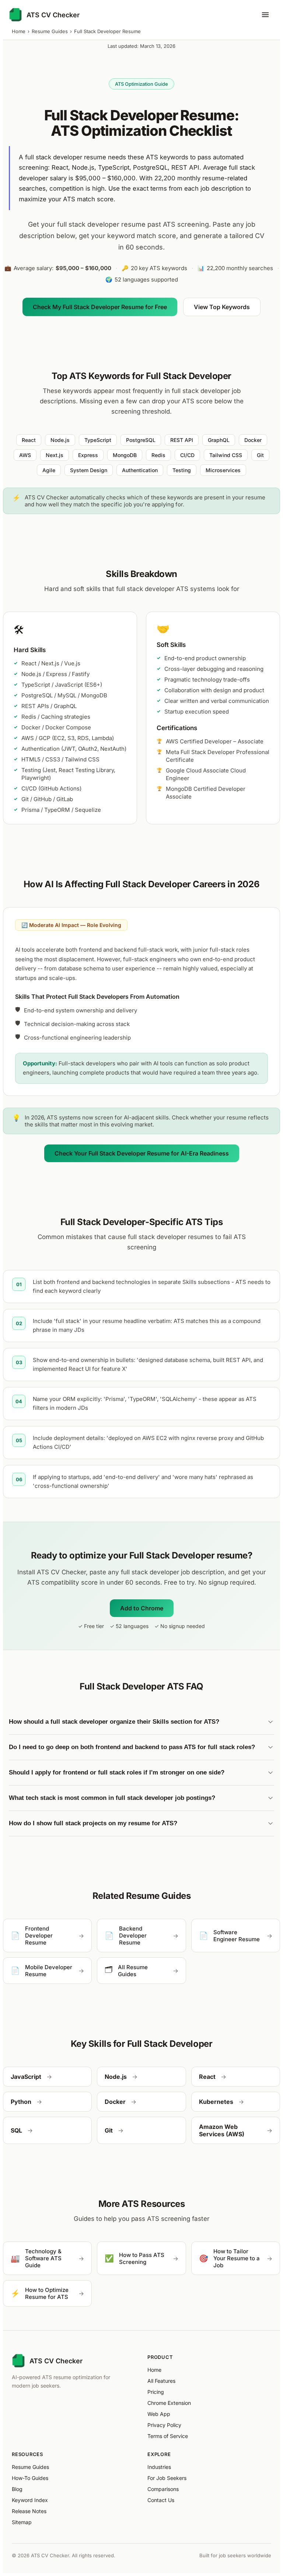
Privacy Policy (164, 2425)
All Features (161, 2381)
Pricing (156, 2392)
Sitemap (22, 2522)
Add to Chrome (142, 1608)
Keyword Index (30, 2500)
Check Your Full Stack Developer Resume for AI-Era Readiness (142, 1153)
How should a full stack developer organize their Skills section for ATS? (114, 1722)
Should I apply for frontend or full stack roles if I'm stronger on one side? (117, 1772)
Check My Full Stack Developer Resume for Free (100, 307)
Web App (159, 2414)
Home (19, 31)
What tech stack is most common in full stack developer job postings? (112, 1798)
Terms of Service (168, 2436)
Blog (17, 2489)
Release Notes (29, 2511)
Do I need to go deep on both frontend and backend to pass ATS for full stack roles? (132, 1747)
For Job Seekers (167, 2478)
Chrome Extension (169, 2403)
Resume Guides (50, 31)
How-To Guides (30, 2478)
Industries (159, 2467)
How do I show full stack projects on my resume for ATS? (93, 1823)
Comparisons (163, 2489)
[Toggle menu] (265, 15)
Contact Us (161, 2500)
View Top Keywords (222, 307)
